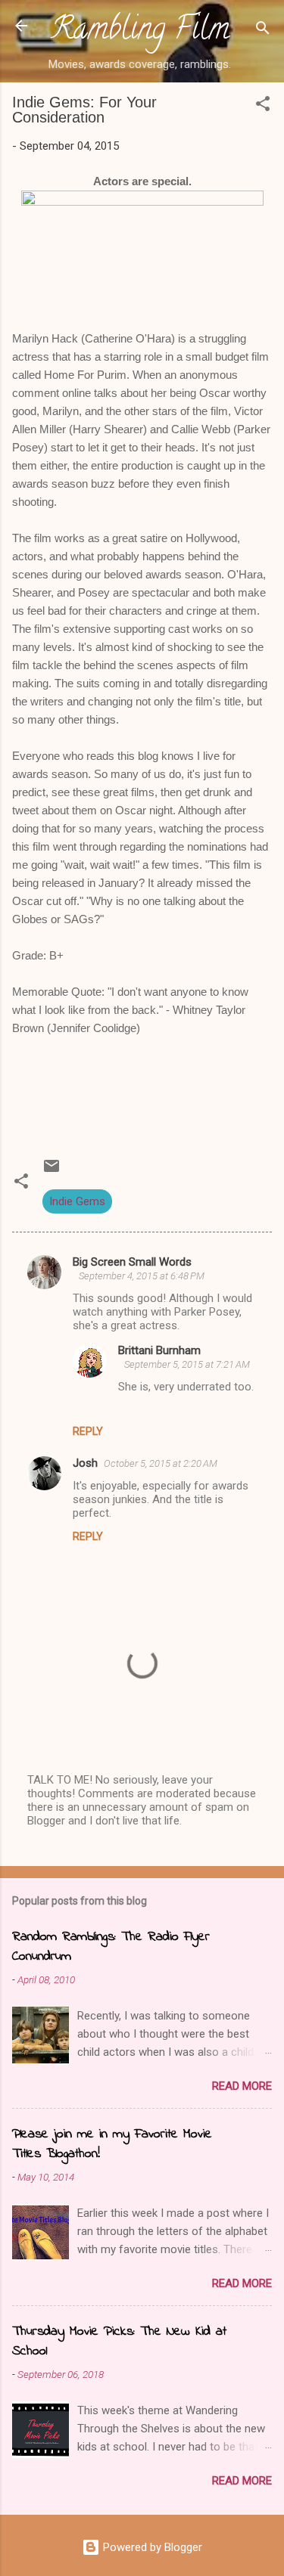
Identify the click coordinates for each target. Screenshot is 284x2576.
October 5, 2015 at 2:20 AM (161, 1463)
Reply (88, 1431)
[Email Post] (51, 1171)
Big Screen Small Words (132, 1262)
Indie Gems (77, 1201)
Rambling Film (140, 32)
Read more (242, 2086)
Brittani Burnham (159, 1350)
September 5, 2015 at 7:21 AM (187, 1364)
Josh (85, 1463)
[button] (263, 106)
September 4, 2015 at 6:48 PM (142, 1276)
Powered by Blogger (151, 2547)
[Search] (263, 31)
